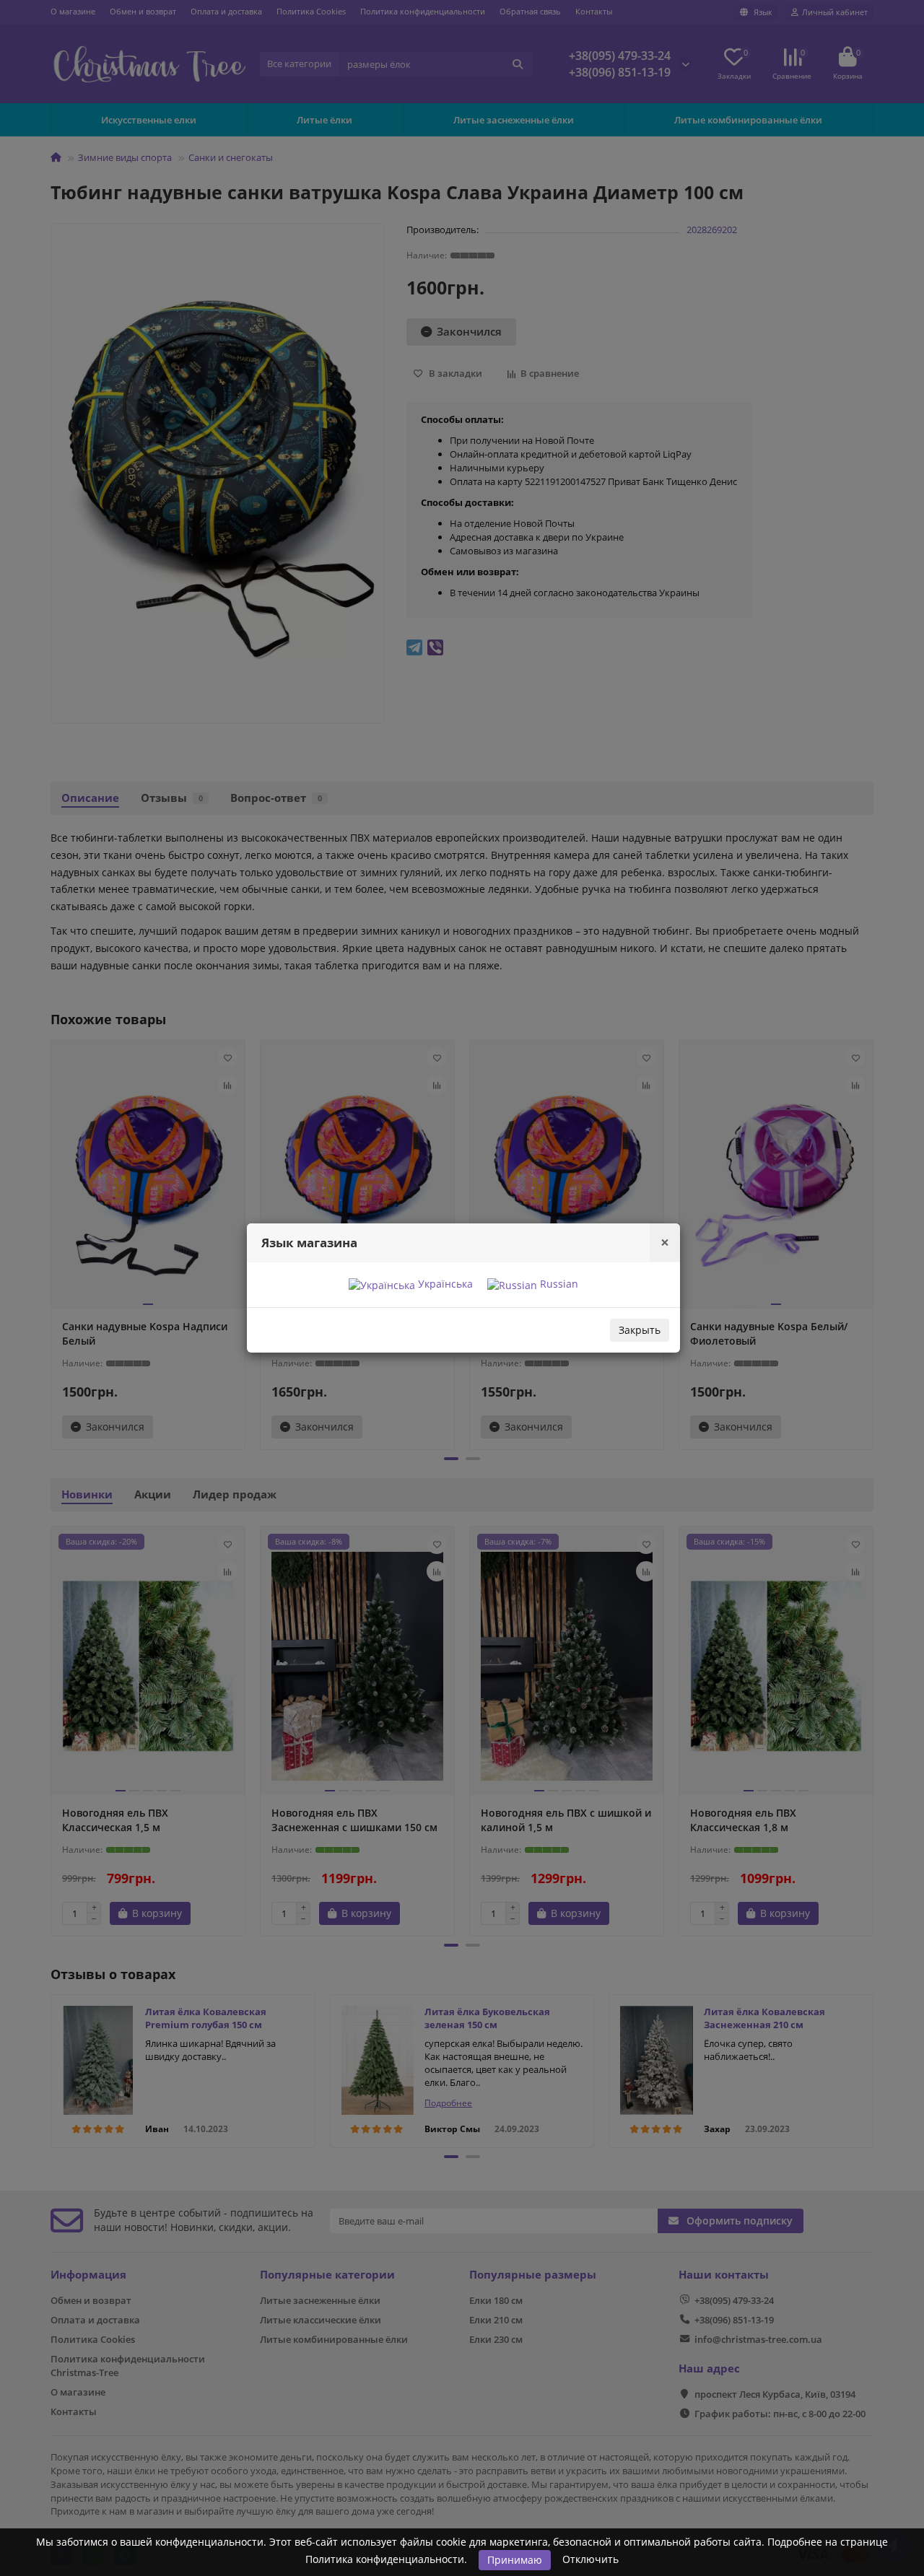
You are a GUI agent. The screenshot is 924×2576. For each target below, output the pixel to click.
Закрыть (640, 1330)
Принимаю (515, 2560)
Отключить (590, 2559)
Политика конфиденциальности (385, 2559)
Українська (444, 1284)
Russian (558, 1284)
